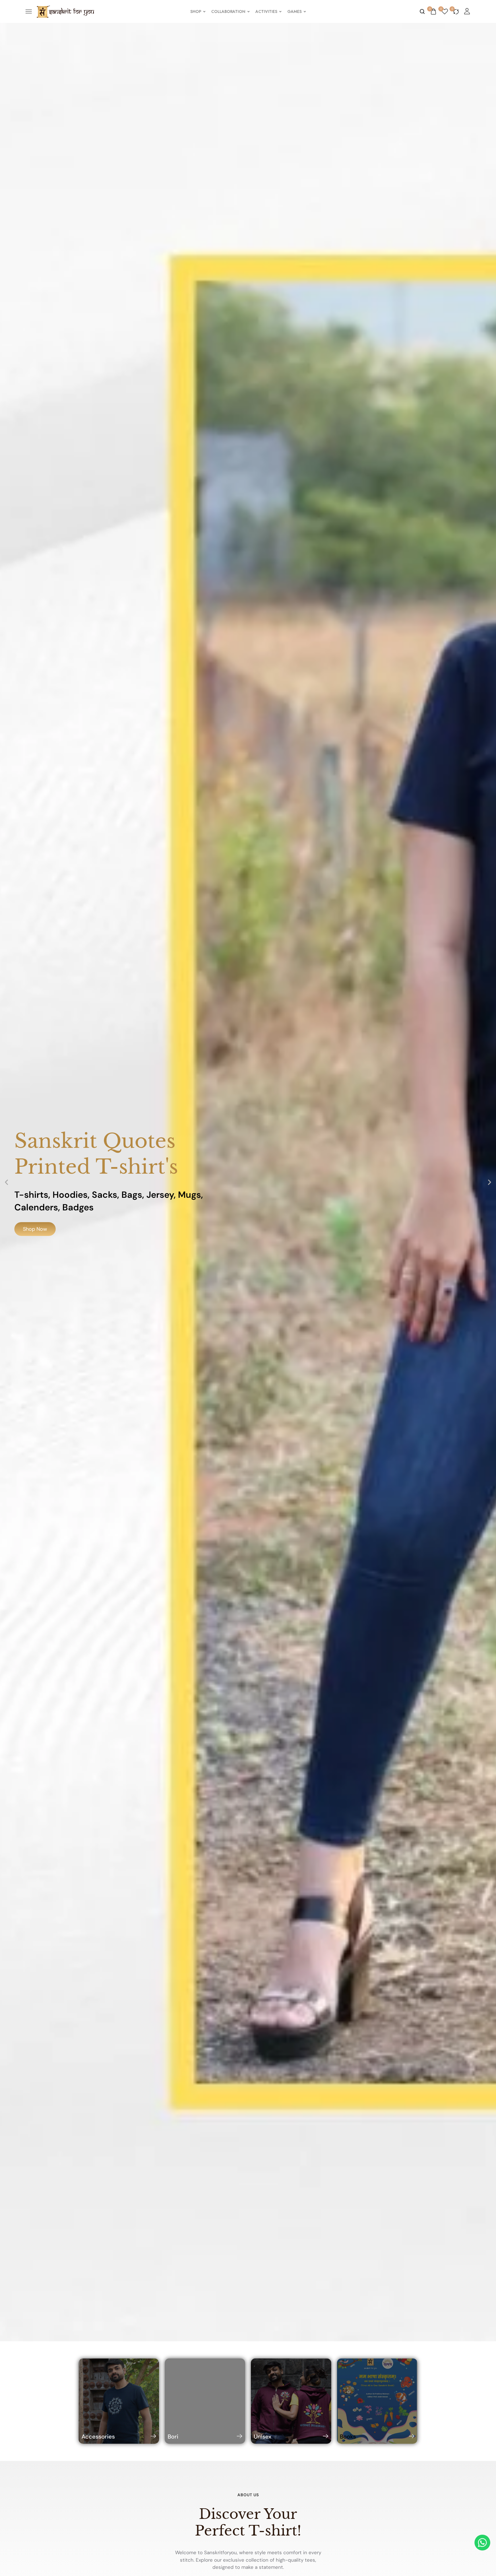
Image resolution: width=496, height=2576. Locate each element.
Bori (173, 2437)
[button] (6, 1182)
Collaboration (228, 11)
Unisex (262, 2437)
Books (348, 2437)
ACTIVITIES (266, 11)
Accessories (98, 2437)
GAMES (294, 11)
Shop (196, 11)
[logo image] (65, 11)
